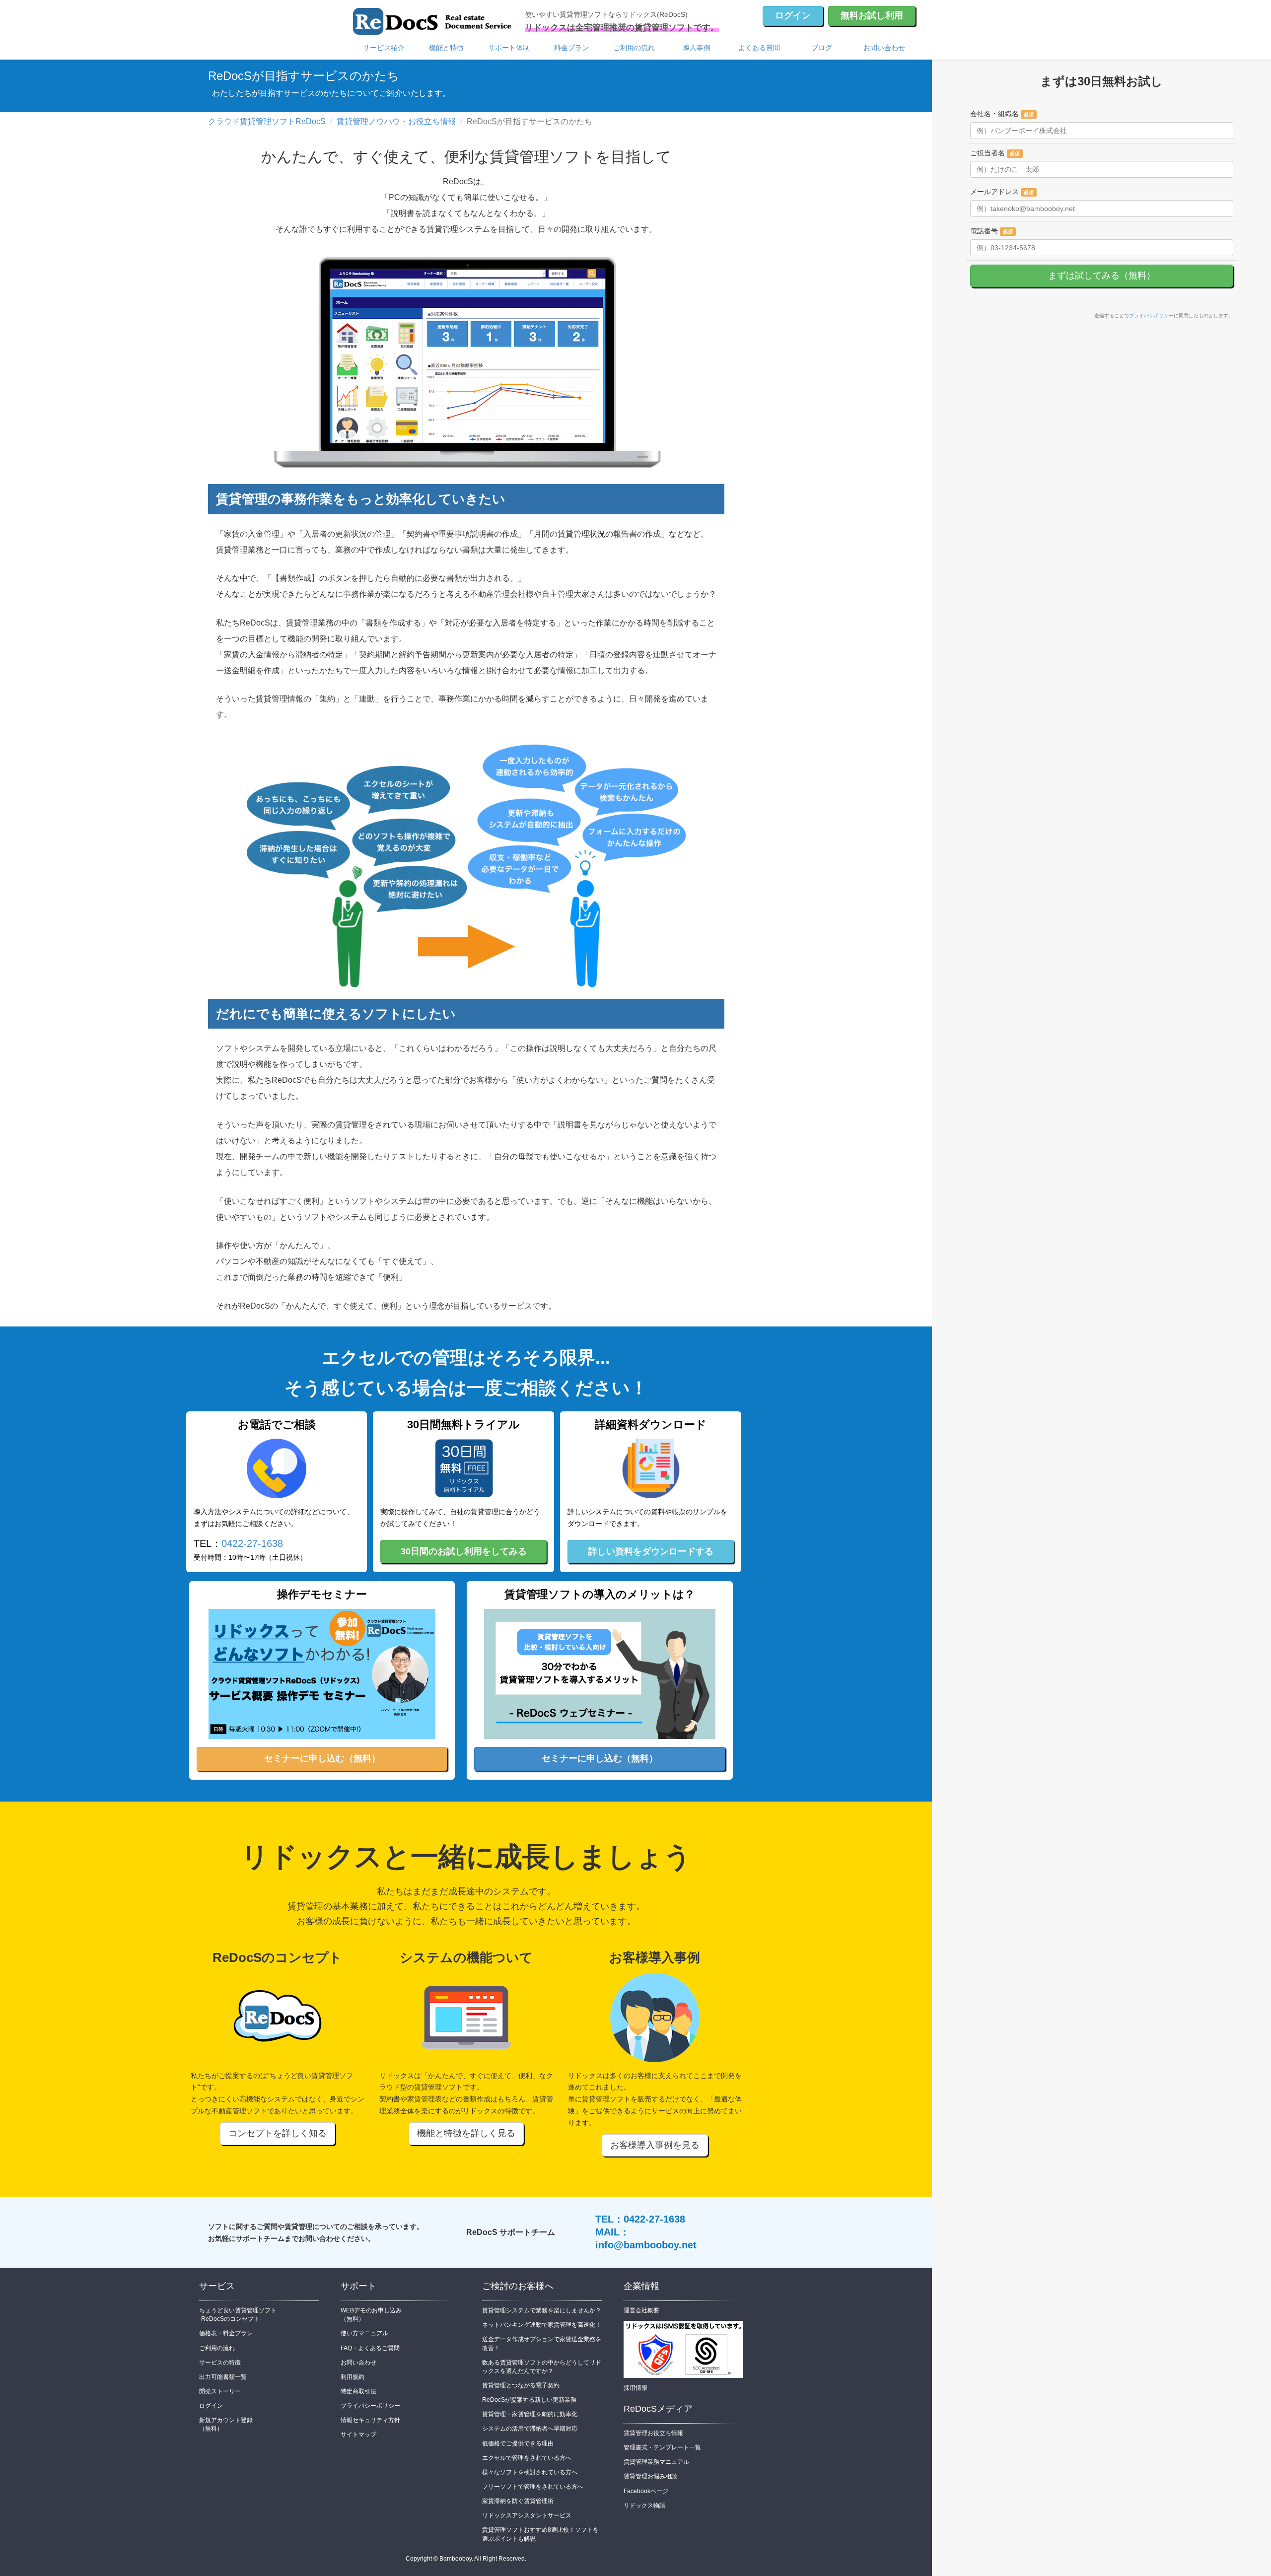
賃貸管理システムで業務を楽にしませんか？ (542, 2310)
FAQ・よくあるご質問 (370, 2348)
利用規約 (353, 2377)
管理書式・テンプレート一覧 (662, 2447)
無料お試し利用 (872, 15)
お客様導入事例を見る (655, 2145)
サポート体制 (509, 48)
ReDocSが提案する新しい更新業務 (529, 2400)
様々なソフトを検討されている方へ (530, 2472)
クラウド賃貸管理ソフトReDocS (267, 121)
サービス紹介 (384, 48)
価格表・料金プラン (226, 2333)
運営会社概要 (641, 2310)
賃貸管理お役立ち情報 (653, 2433)
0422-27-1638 (252, 1543)
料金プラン (571, 48)
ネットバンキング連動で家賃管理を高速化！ (542, 2325)
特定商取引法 (358, 2391)
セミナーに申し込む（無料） (322, 1758)
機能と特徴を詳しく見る (466, 2133)
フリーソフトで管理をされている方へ (533, 2487)
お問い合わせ (884, 48)
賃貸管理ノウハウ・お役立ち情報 (396, 121)
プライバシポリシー (1151, 315)
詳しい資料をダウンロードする (651, 1551)
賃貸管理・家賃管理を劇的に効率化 (530, 2414)
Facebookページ (646, 2491)
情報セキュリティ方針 (370, 2420)
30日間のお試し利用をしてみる (464, 1551)
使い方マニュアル (364, 2333)
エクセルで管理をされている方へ (527, 2458)
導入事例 (697, 48)
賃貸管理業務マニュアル (656, 2462)
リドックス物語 (644, 2506)
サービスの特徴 (220, 2363)
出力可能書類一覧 (223, 2377)
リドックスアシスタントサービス (527, 2515)
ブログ (822, 48)
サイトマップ (358, 2435)
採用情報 (635, 2388)
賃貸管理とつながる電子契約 (521, 2385)
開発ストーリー (220, 2391)
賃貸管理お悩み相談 (650, 2476)
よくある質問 (759, 48)
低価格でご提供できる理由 (518, 2443)
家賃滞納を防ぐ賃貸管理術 (518, 2501)
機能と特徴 (446, 48)
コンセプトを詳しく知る (278, 2133)
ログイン (793, 15)
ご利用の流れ (634, 48)
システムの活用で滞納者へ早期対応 (530, 2429)
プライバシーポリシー (370, 2406)
